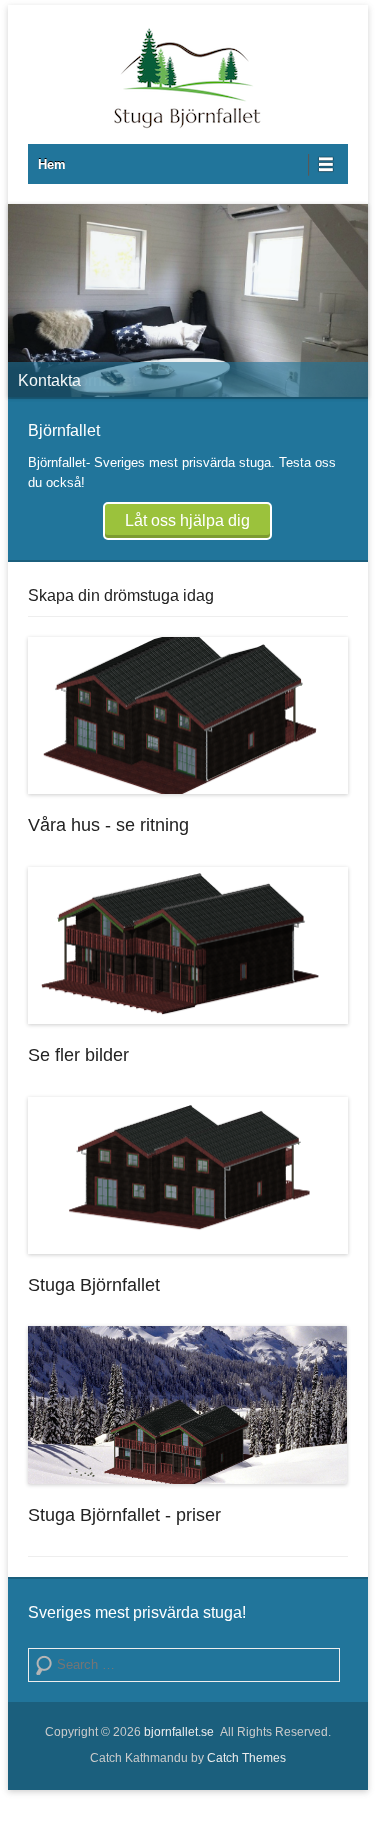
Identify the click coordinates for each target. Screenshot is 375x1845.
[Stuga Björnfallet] (188, 300)
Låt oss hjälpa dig (187, 520)
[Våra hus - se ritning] (188, 716)
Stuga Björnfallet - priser (124, 1515)
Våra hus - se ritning (108, 825)
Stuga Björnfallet (94, 1285)
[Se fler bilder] (188, 946)
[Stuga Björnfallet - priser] (188, 1404)
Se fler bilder (78, 1055)
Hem (52, 164)
